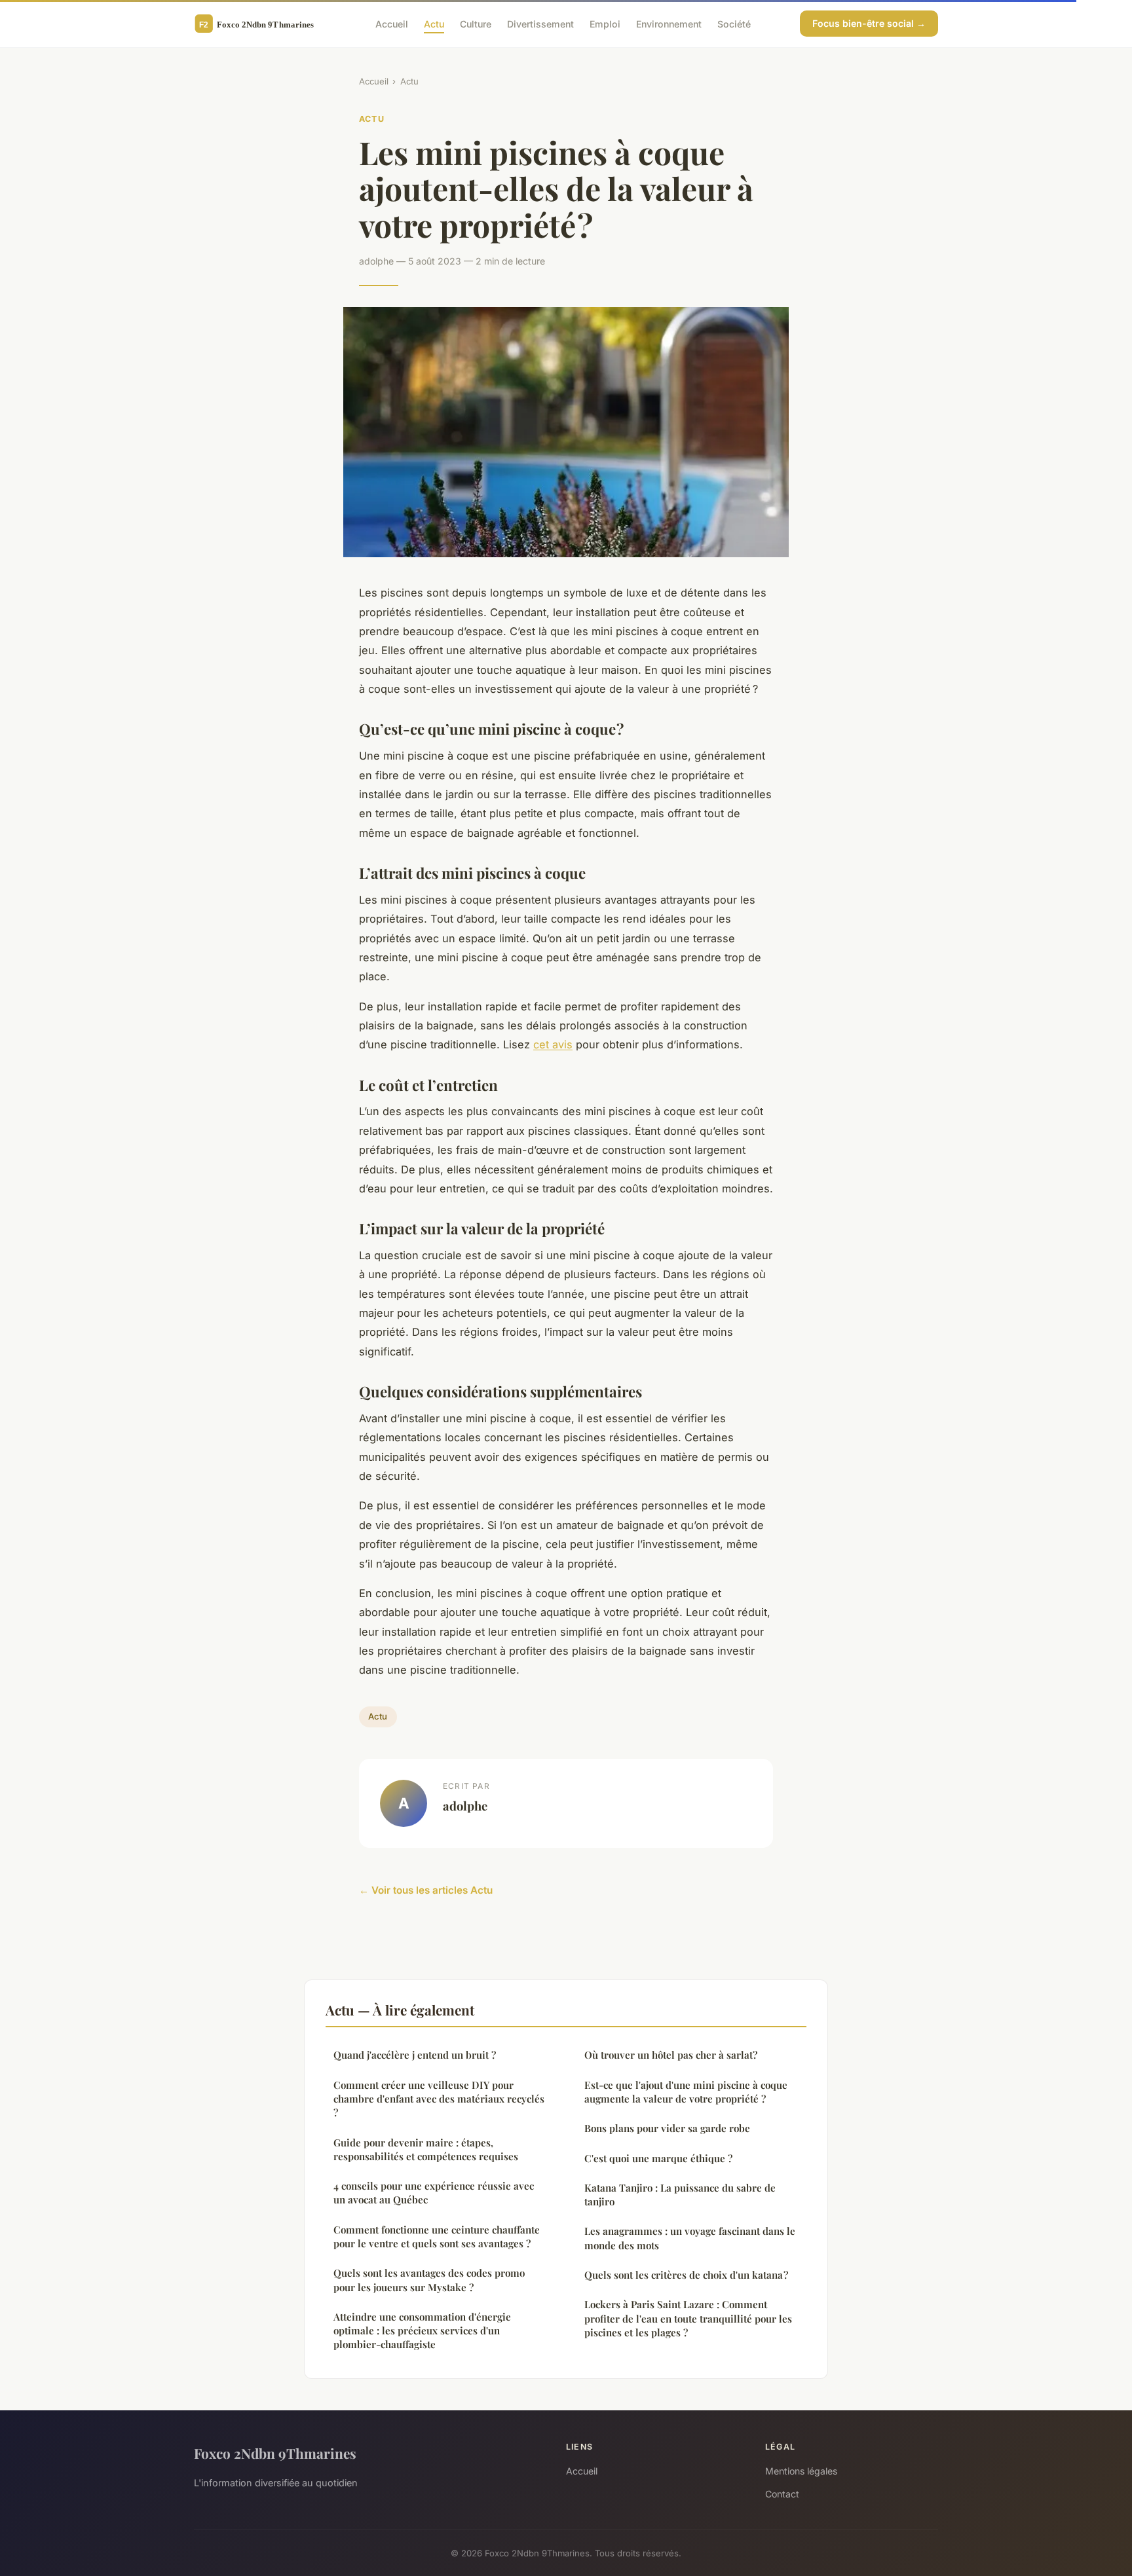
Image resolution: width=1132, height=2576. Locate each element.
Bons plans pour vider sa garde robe (667, 2128)
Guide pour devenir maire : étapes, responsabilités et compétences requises (426, 2149)
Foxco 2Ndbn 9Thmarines (275, 2453)
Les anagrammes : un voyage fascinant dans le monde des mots (690, 2238)
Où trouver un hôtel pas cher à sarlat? (671, 2055)
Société (734, 23)
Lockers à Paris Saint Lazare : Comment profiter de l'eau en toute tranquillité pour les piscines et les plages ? (688, 2318)
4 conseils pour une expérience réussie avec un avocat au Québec (434, 2193)
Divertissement (540, 23)
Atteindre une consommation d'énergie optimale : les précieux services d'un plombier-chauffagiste (422, 2331)
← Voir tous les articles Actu (426, 1890)
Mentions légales (801, 2471)
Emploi (605, 23)
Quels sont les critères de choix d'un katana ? (686, 2275)
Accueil (392, 23)
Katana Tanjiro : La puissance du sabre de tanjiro (680, 2195)
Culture (476, 23)
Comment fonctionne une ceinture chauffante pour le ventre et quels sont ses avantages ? (437, 2236)
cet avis (553, 1044)
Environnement (669, 23)
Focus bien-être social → (869, 23)
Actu (434, 23)
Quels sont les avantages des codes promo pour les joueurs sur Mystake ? (429, 2280)
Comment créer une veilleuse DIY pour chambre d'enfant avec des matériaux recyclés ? (439, 2099)
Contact (782, 2494)
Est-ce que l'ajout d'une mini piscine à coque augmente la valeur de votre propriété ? (686, 2092)
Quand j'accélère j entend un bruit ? (415, 2055)
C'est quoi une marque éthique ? (658, 2158)
